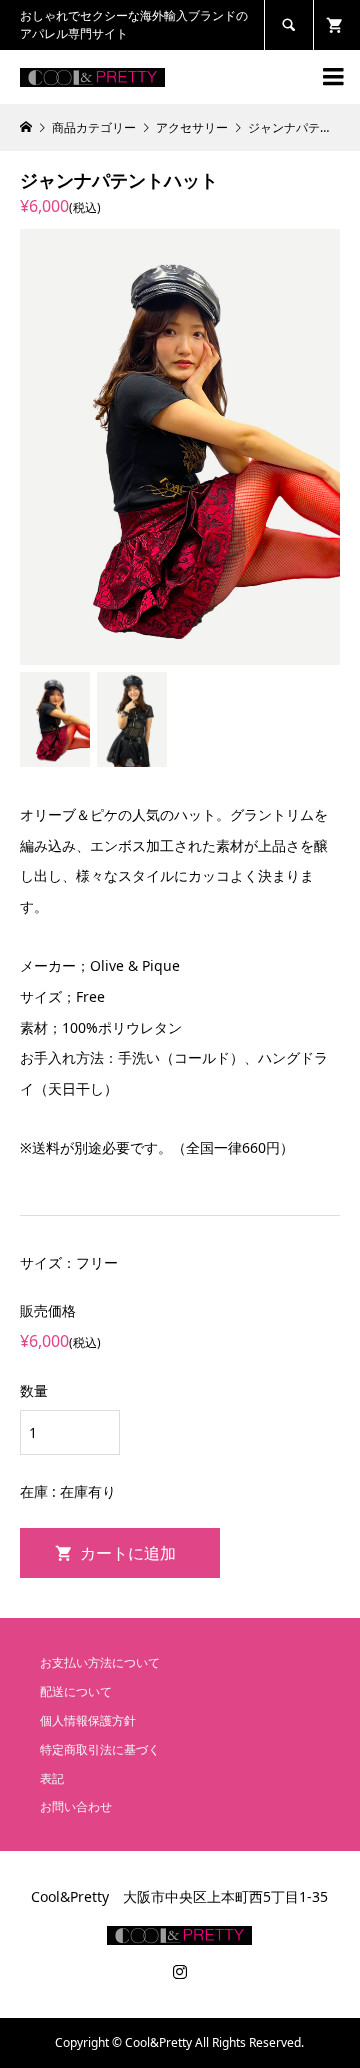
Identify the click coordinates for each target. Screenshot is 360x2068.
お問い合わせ (76, 1806)
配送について (76, 1691)
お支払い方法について (100, 1662)
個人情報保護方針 (88, 1720)
